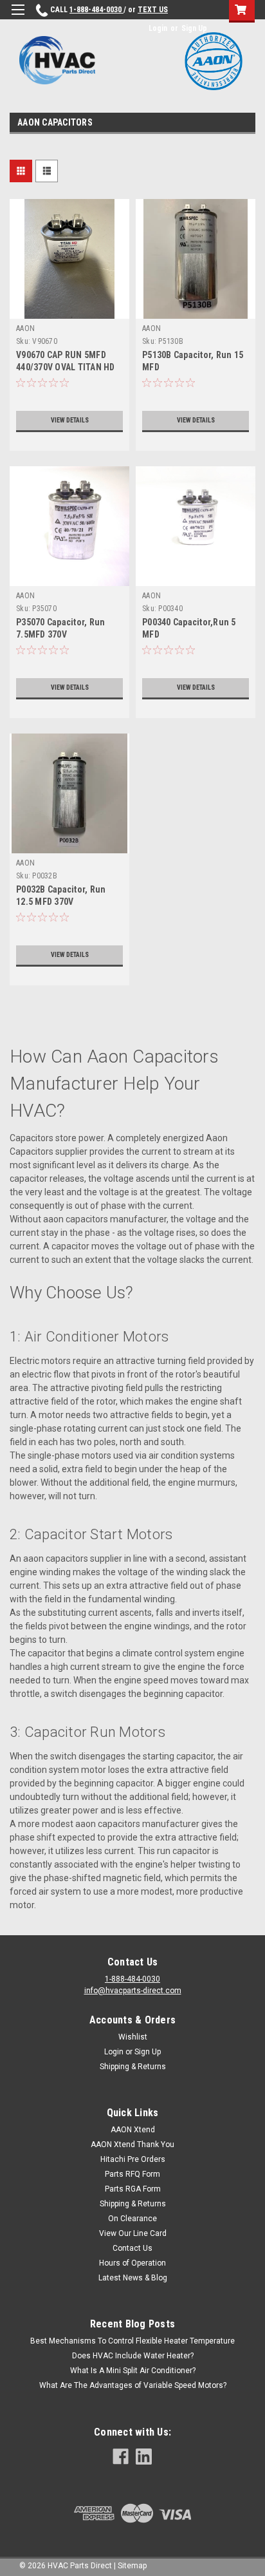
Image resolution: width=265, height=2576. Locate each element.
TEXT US (153, 10)
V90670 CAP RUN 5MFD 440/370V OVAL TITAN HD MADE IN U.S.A (66, 367)
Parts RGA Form (133, 2189)
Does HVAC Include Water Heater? (133, 2356)
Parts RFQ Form (132, 2174)
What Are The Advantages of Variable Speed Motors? (133, 2385)
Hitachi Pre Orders (133, 2159)
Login (158, 28)
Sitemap (132, 2566)
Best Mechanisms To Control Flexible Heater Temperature (132, 2341)
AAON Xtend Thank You (132, 2145)
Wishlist (133, 2037)
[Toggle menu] (18, 18)
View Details (70, 420)
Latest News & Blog (133, 2278)
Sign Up (194, 28)
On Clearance (132, 2219)
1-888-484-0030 (96, 10)
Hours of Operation (132, 2263)
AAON (25, 328)
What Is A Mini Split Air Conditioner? (133, 2371)
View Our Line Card (133, 2233)
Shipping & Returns (133, 2067)
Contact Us (132, 2248)
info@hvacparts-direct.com (133, 1991)
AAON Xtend (133, 2130)
